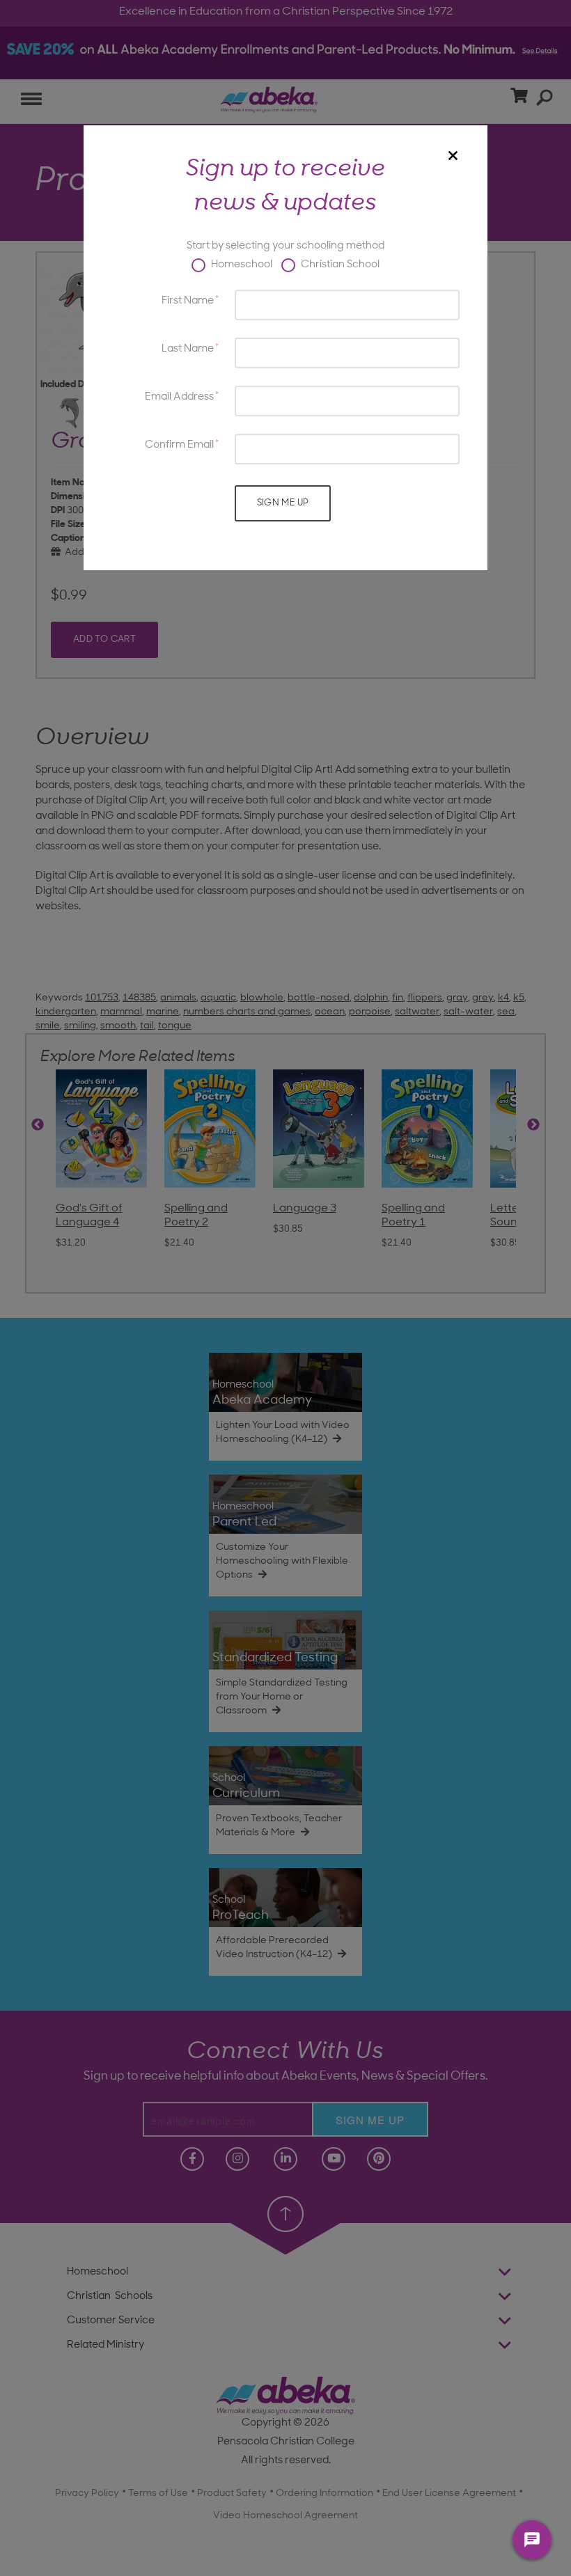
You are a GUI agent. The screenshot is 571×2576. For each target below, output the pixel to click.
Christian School (339, 265)
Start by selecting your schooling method (285, 246)
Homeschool (241, 265)
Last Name (188, 349)
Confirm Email (179, 445)
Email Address (179, 397)
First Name (188, 301)
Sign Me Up (283, 503)
